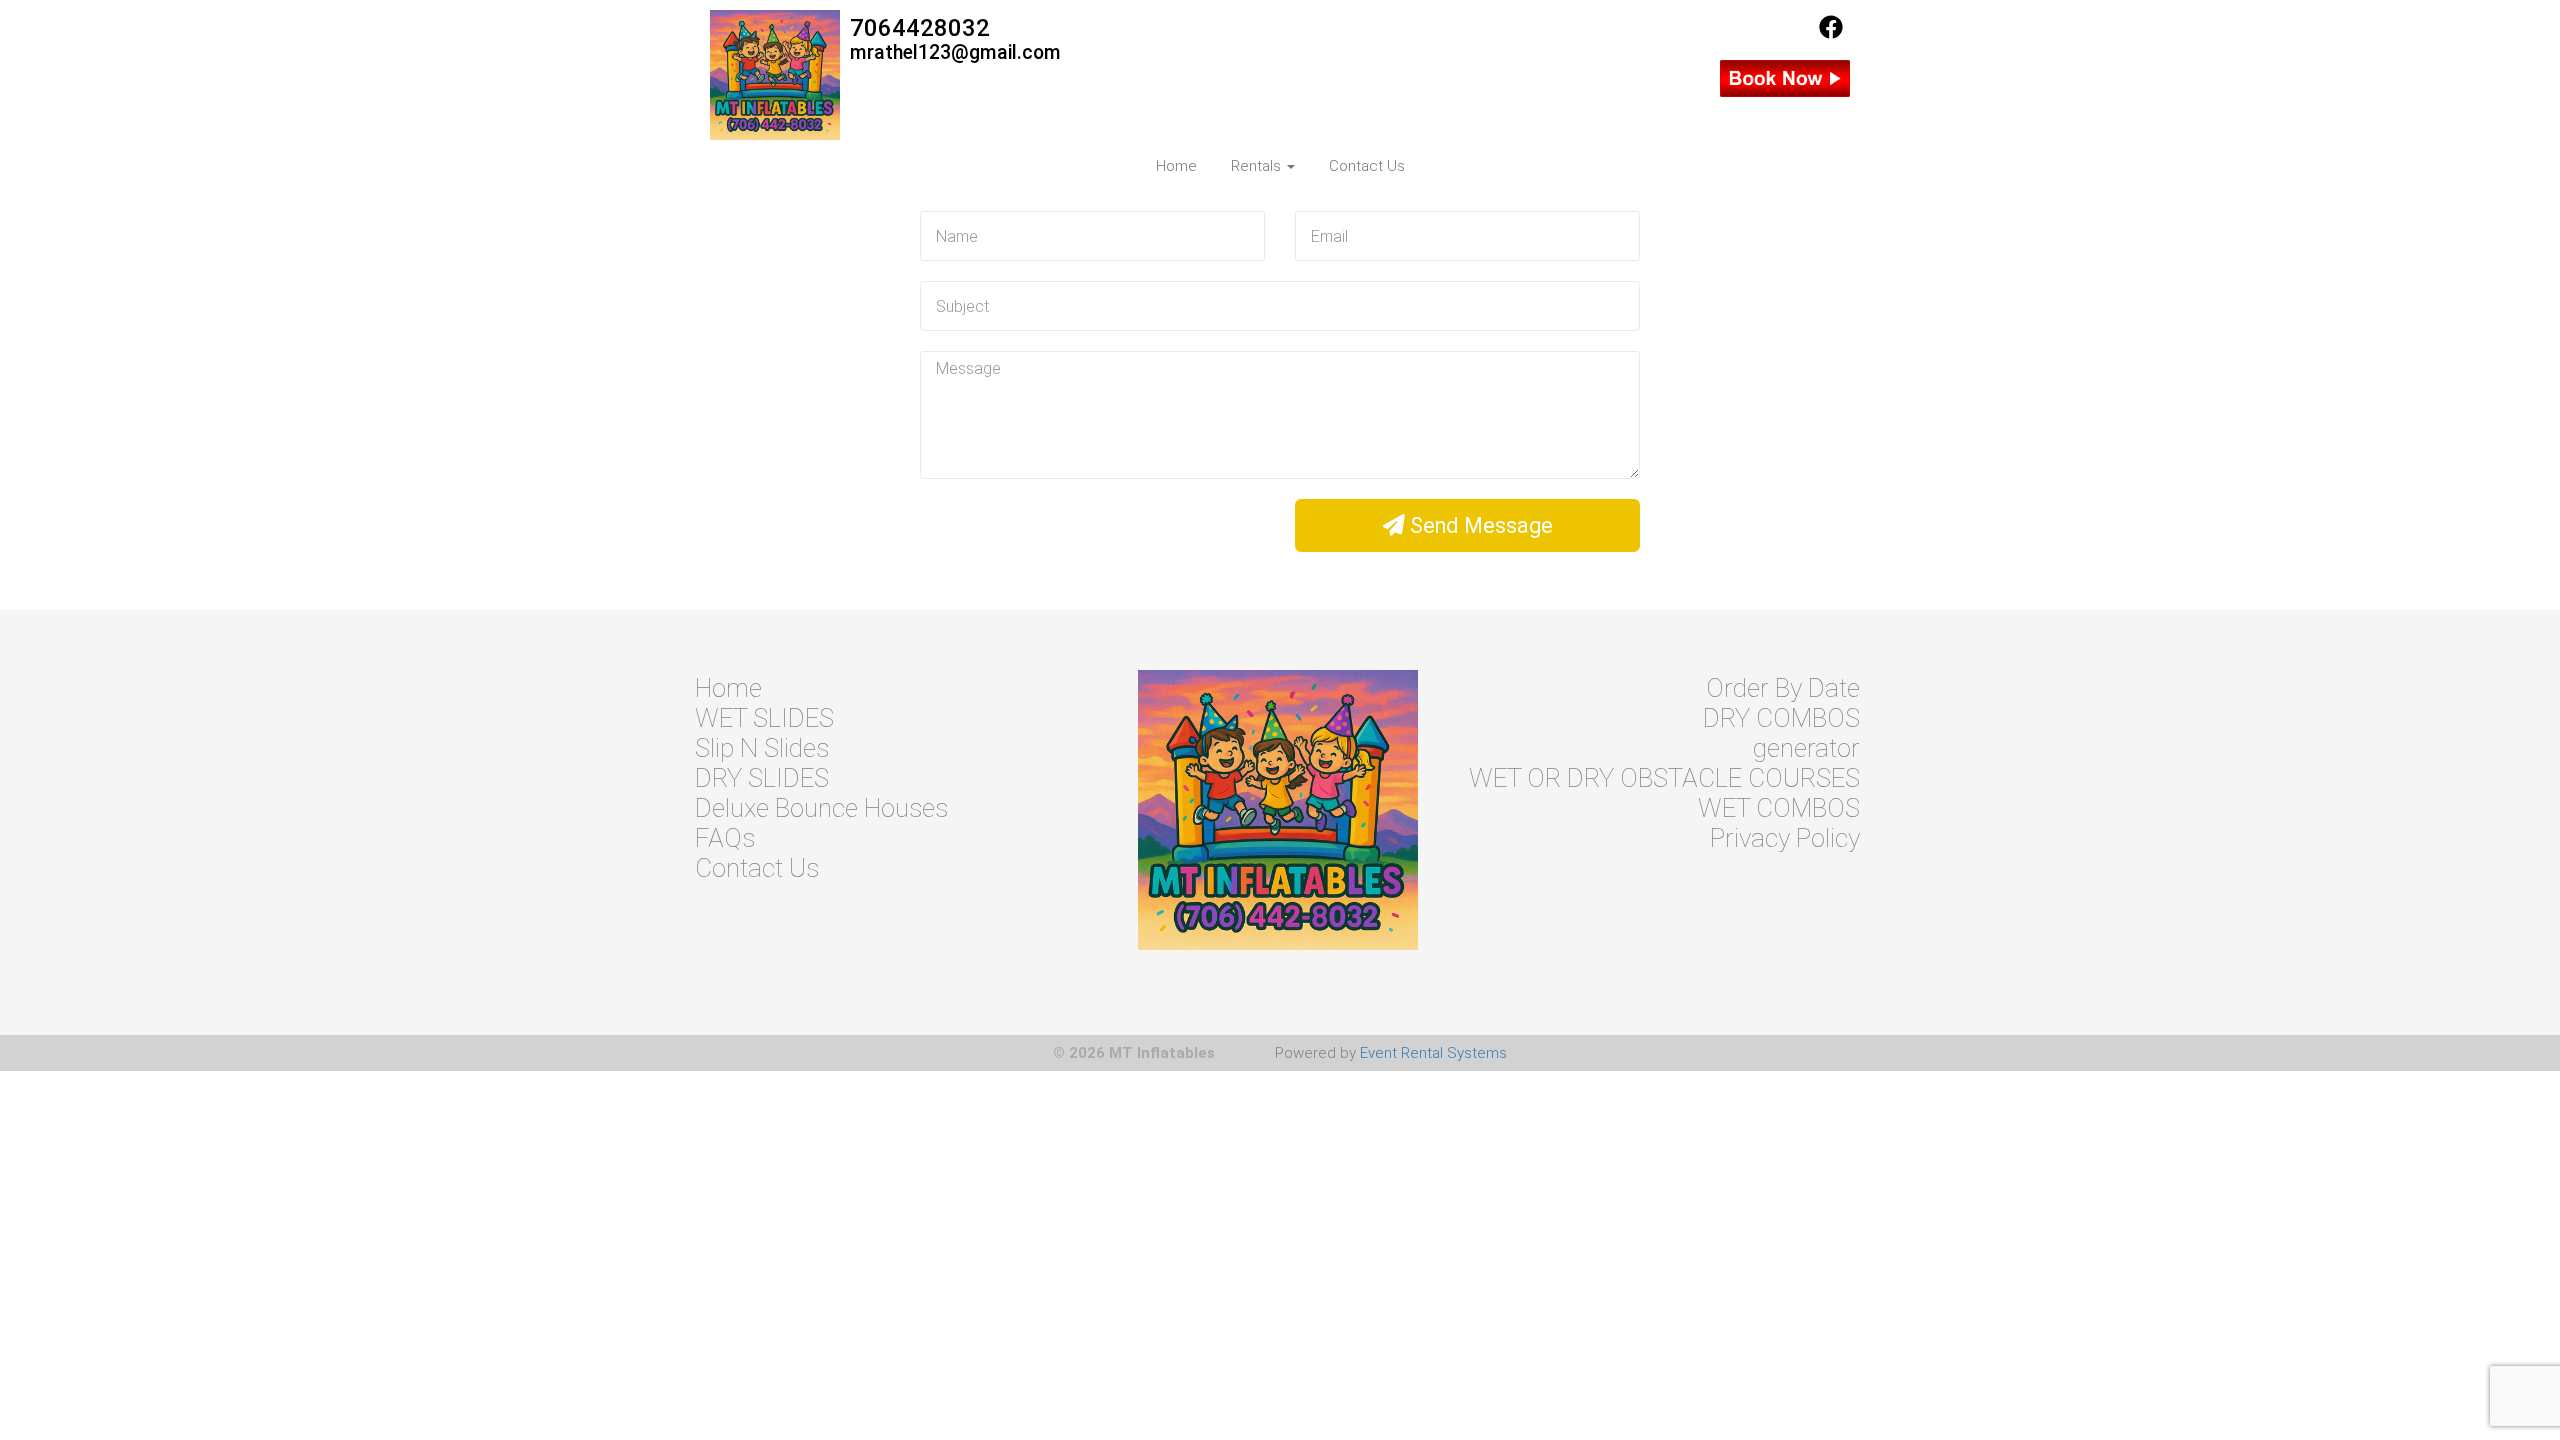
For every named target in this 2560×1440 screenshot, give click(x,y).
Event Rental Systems (1433, 1053)
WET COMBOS (1779, 808)
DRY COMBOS (1781, 718)
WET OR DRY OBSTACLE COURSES (1664, 778)
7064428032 (920, 28)
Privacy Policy (1785, 838)
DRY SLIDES (762, 778)
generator (1806, 748)
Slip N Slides (762, 748)
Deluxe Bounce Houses (821, 808)
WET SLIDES (764, 718)
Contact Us (1367, 166)
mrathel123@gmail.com (955, 52)
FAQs (725, 838)
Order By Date (1783, 688)
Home (1176, 166)
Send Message (1479, 525)
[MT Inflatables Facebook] (1831, 34)
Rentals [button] (1258, 166)
